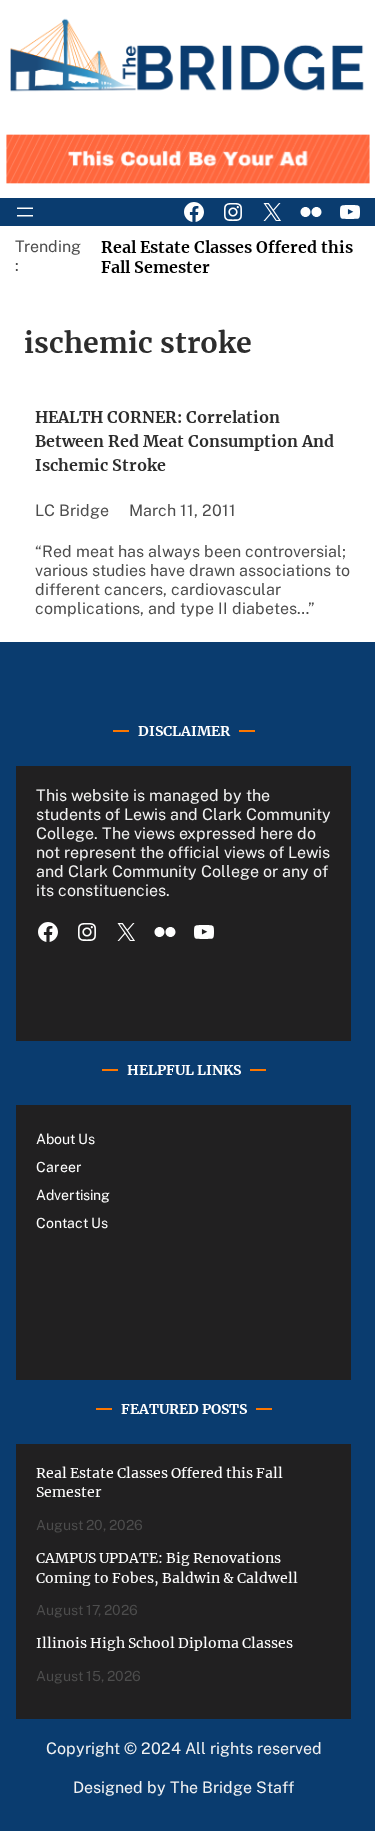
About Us (65, 1139)
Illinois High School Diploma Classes (164, 1643)
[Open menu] (25, 212)
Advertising (73, 1195)
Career (59, 1167)
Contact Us (72, 1223)
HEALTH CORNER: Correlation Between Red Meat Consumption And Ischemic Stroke (184, 441)
